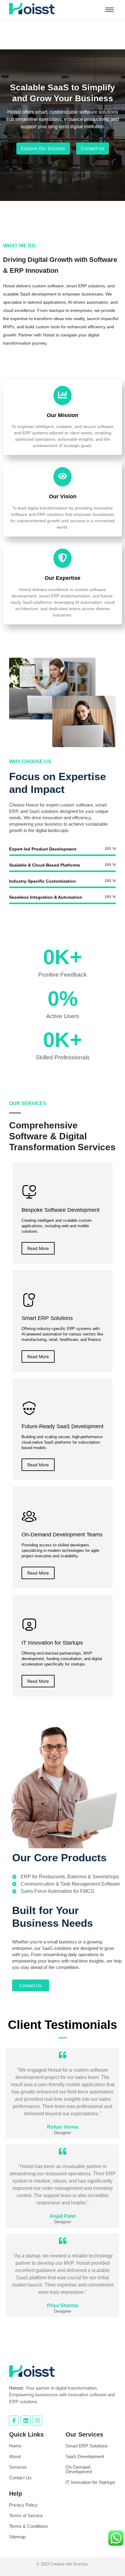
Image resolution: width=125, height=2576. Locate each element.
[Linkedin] (25, 2421)
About (15, 2456)
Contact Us (20, 2478)
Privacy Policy (23, 2505)
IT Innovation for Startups (90, 2482)
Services (18, 2467)
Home (15, 2446)
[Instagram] (37, 2421)
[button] (59, 192)
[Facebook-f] (14, 2421)
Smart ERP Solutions (87, 2446)
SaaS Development (85, 2456)
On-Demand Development (79, 2469)
